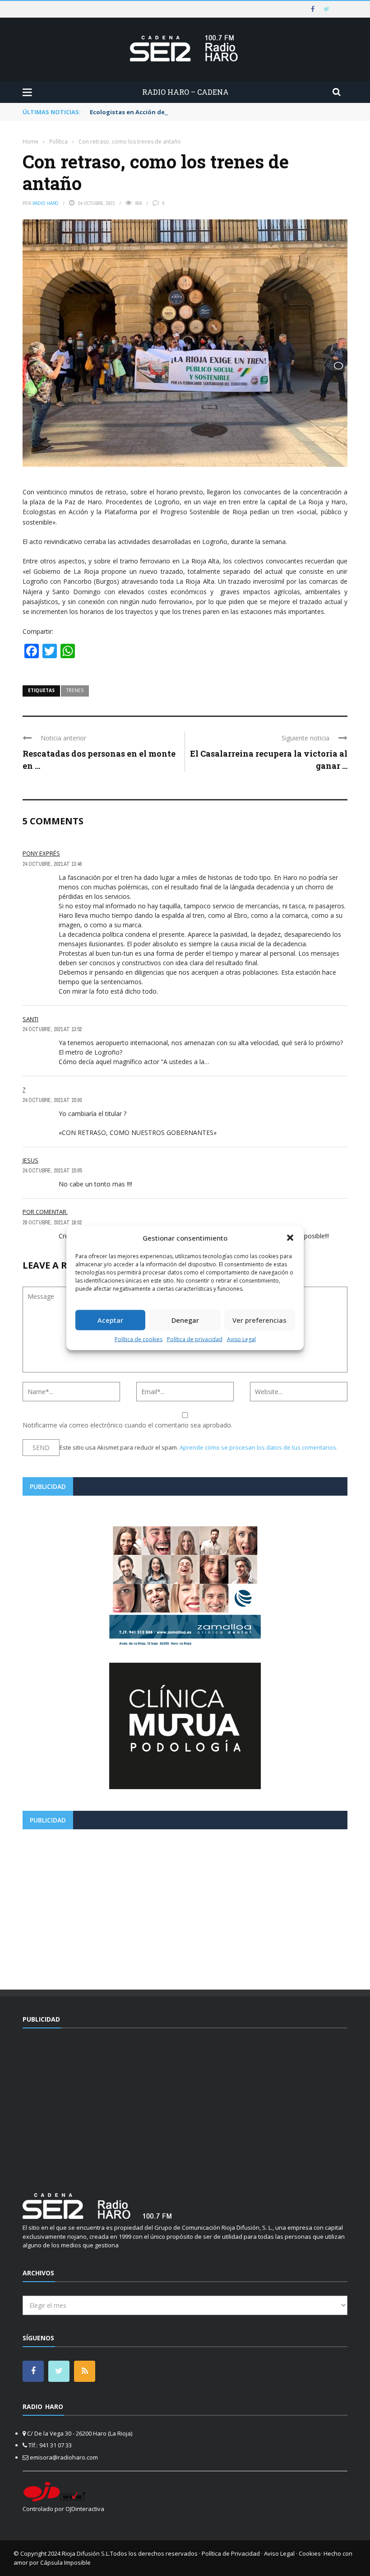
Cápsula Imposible (65, 2562)
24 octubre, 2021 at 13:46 (52, 864)
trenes (75, 690)
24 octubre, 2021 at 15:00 (52, 1100)
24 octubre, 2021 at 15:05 (52, 1171)
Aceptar (110, 1320)
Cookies (310, 2553)
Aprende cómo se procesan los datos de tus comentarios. (259, 1447)
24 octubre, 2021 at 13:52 (52, 1029)
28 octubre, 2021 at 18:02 (52, 1223)
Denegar (185, 1320)
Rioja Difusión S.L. (86, 2553)
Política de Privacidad (231, 2553)
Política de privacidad (195, 1339)
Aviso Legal (241, 1339)
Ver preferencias (259, 1320)
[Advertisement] (185, 1906)
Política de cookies (139, 1339)
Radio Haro (46, 203)
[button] (290, 1238)
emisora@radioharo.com (64, 2457)
